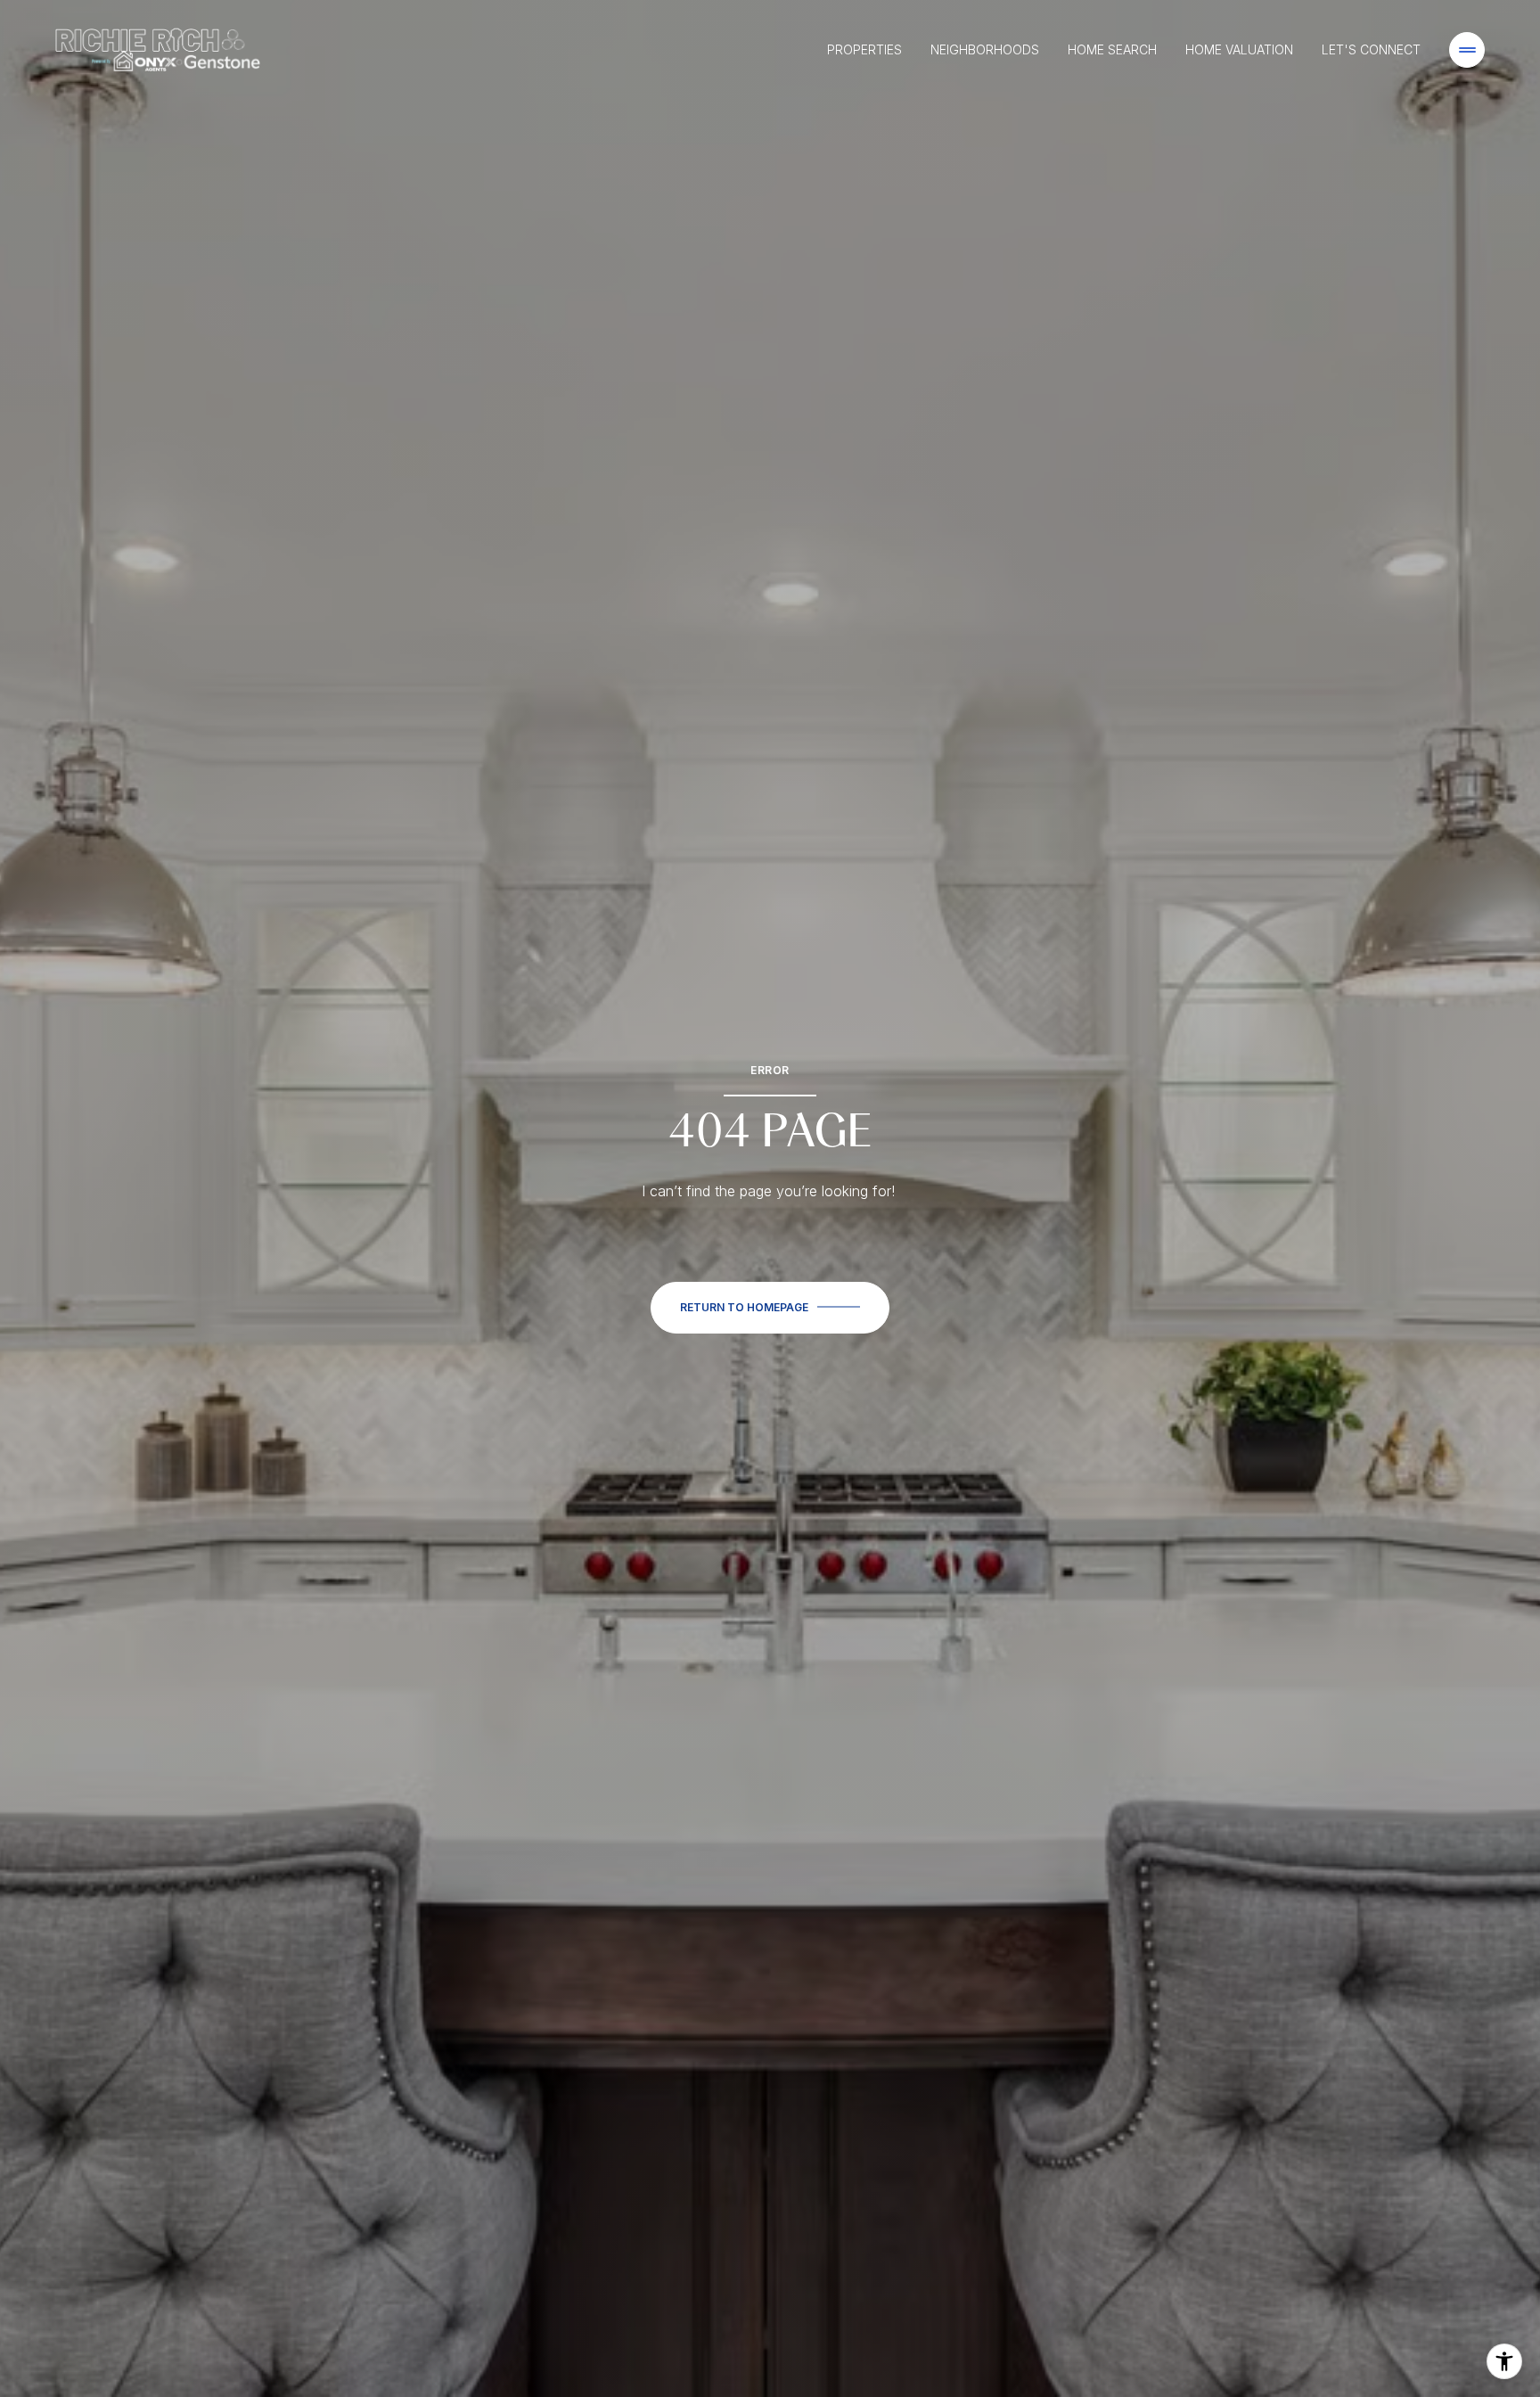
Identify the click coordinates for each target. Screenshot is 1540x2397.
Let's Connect (1371, 49)
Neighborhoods (985, 49)
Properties (864, 49)
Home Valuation (1239, 49)
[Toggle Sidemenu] (1467, 50)
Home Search (1112, 49)
